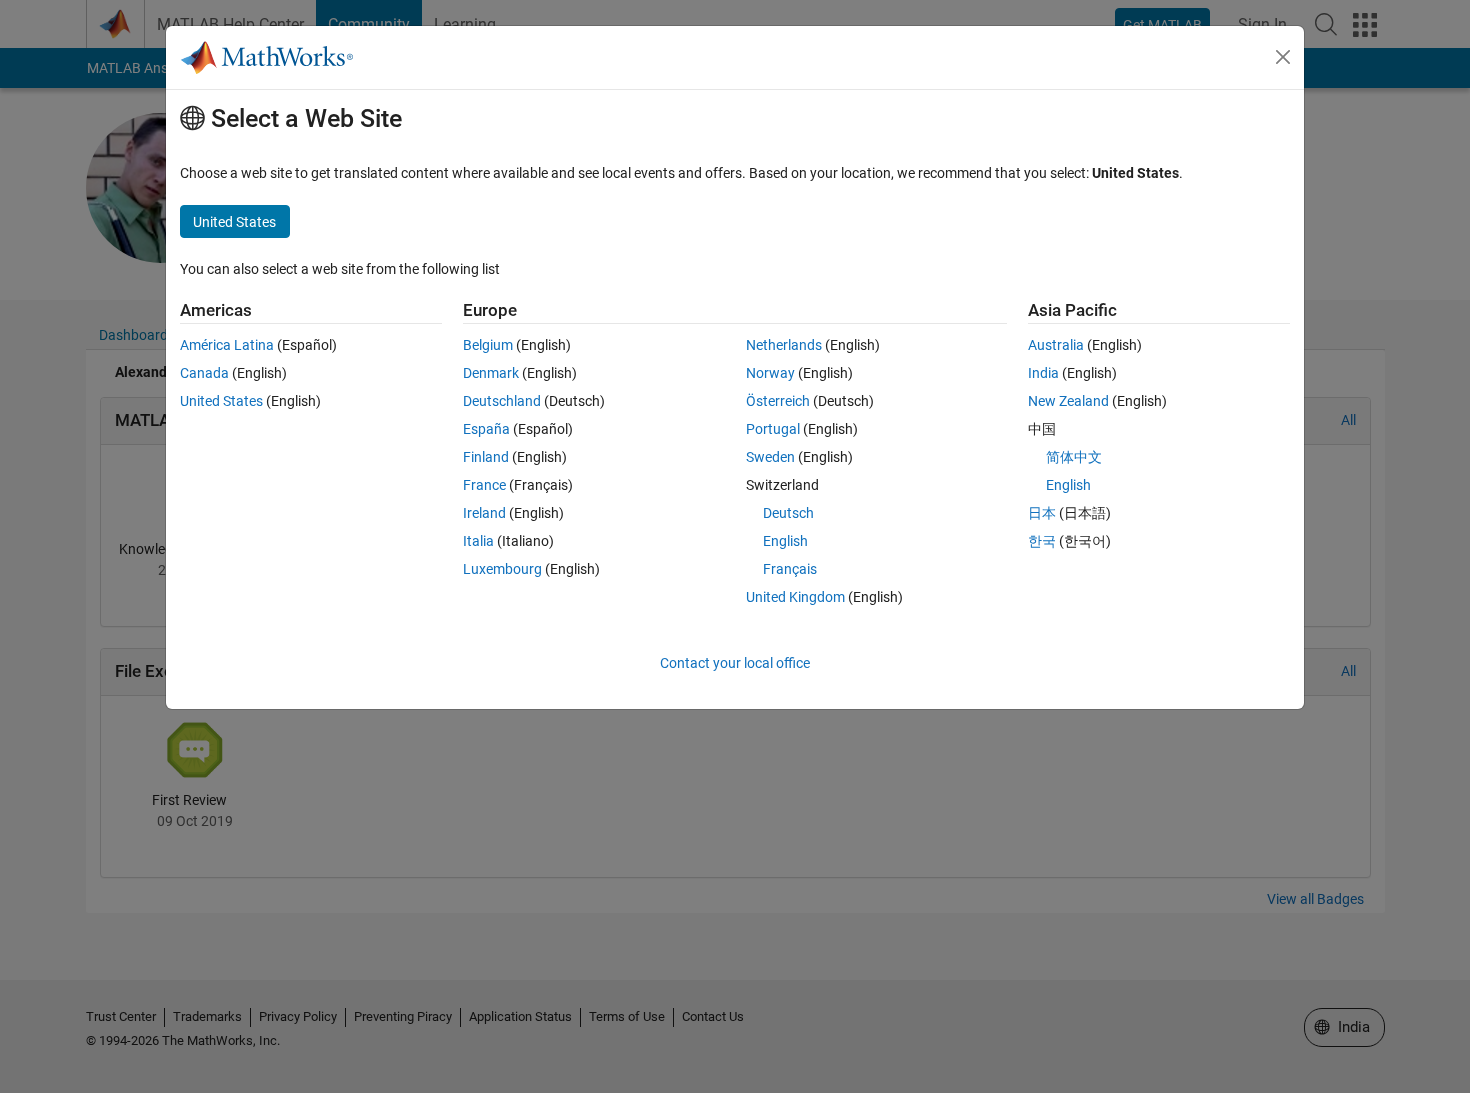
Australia (1056, 345)
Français (790, 569)
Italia (478, 541)
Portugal (773, 429)
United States (221, 401)
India (1043, 373)
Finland (486, 457)
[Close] (1283, 57)
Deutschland (502, 401)
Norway (770, 373)
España (486, 429)
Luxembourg (502, 569)
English (785, 541)
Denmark (491, 373)
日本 (1042, 513)
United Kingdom (795, 597)
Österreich (778, 401)
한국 (1042, 541)
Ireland (484, 513)
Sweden (770, 457)
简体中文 (1074, 457)
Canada (204, 373)
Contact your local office (735, 663)
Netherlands (784, 345)
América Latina (227, 345)
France (484, 485)
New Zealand (1068, 401)
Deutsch (788, 513)
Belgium (488, 345)
